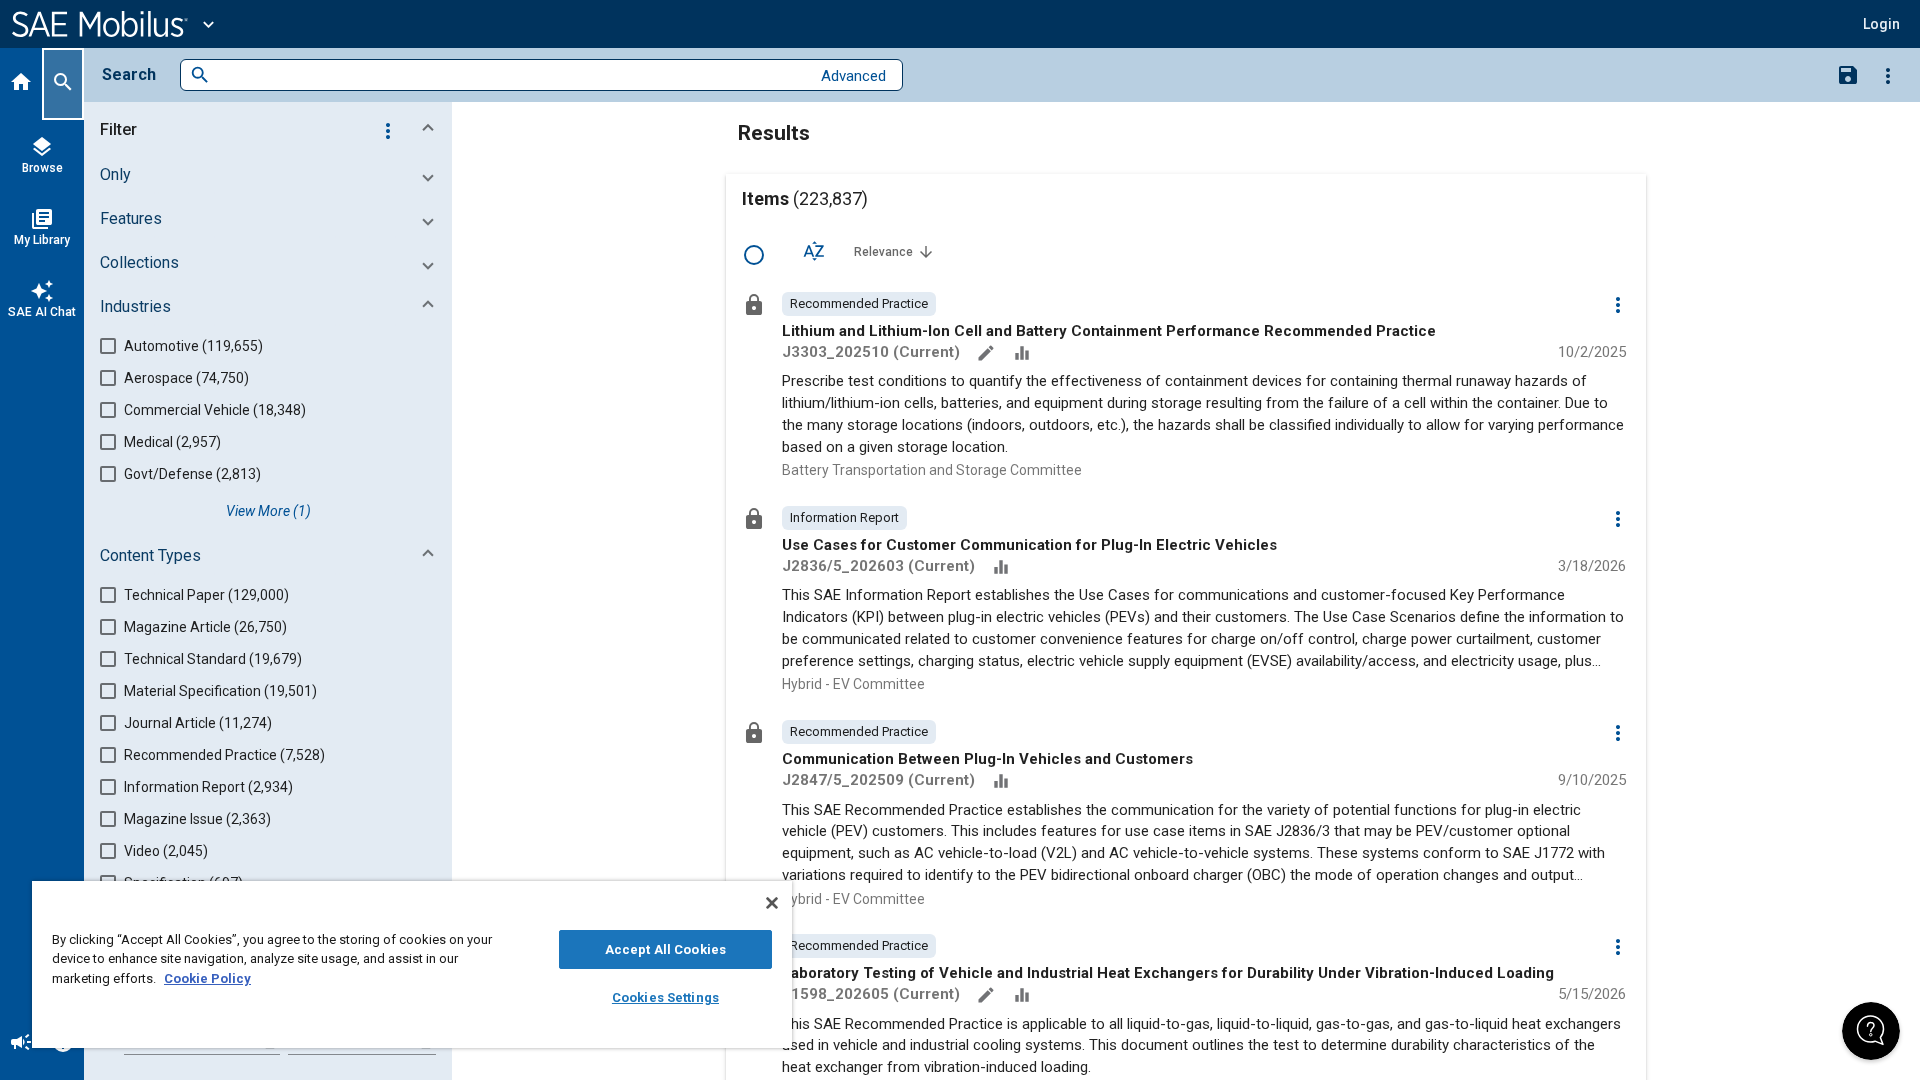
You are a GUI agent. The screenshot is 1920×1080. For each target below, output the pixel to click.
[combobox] (510, 75)
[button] (272, 130)
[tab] (21, 84)
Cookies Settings (665, 997)
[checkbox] (754, 255)
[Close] (772, 903)
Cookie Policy (207, 978)
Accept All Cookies (665, 949)
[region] (412, 964)
